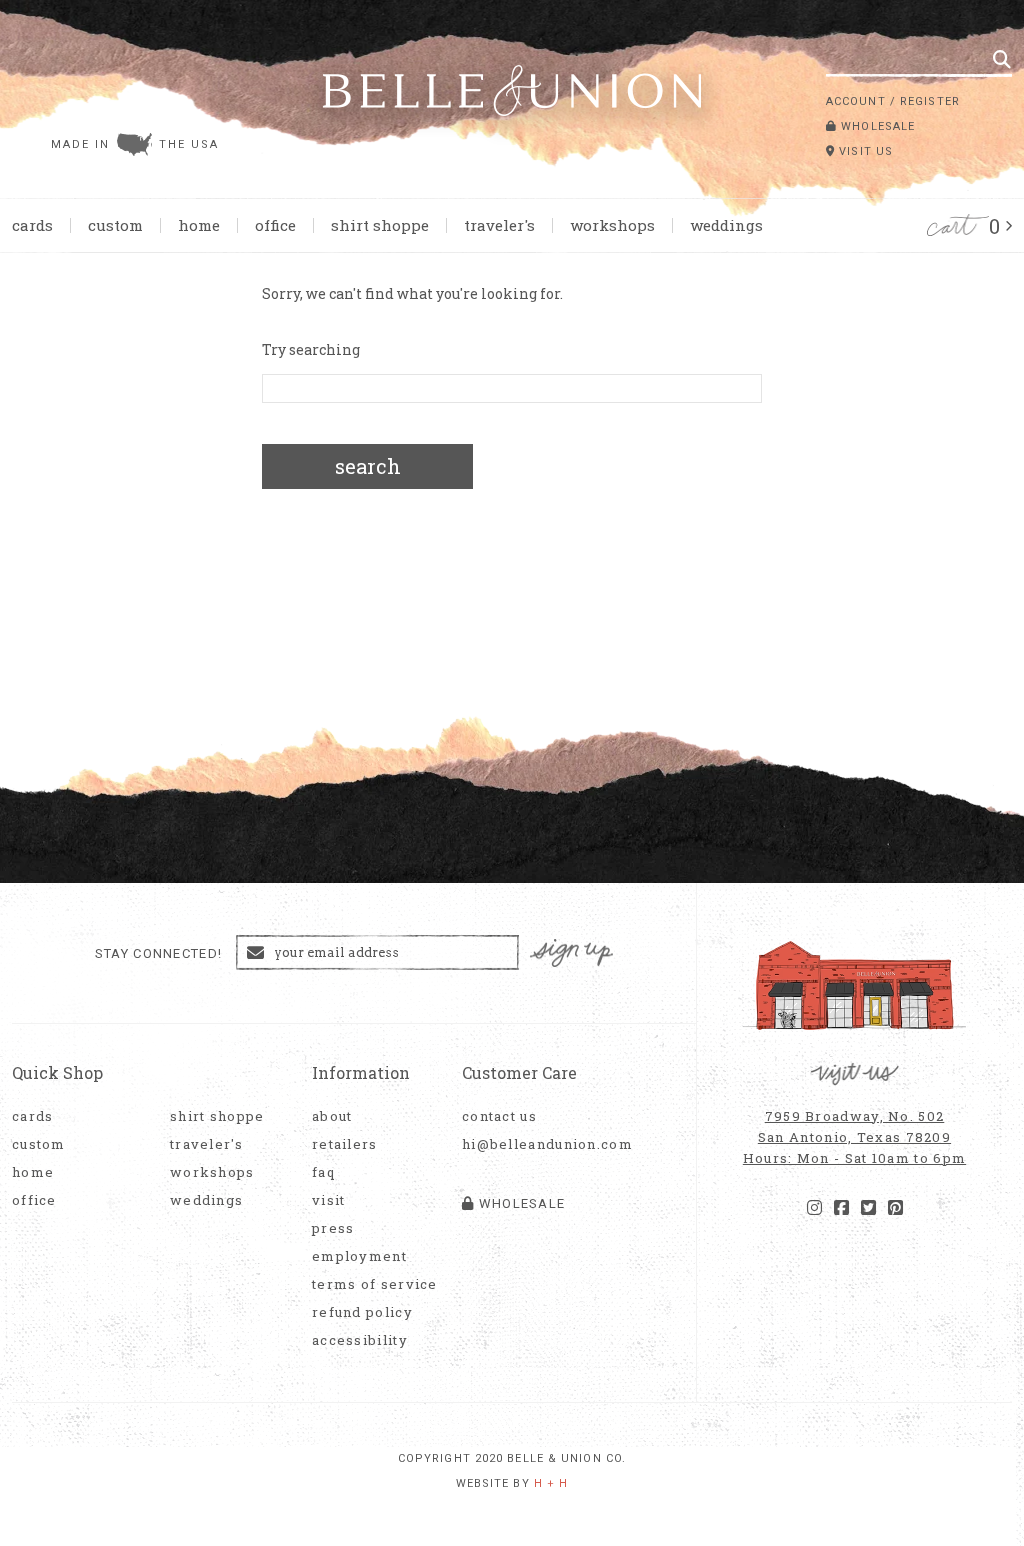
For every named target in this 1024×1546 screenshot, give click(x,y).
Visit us (864, 151)
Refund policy (362, 1312)
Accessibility (360, 1340)
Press (333, 1228)
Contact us (499, 1116)
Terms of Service (375, 1284)
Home (199, 225)
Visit (329, 1200)
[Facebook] (841, 1208)
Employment (359, 1256)
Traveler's (499, 225)
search (368, 466)
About (332, 1116)
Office (275, 225)
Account (856, 101)
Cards (32, 225)
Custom (115, 225)
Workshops (612, 225)
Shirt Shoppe (380, 225)
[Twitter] (868, 1208)
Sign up (572, 953)
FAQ (323, 1172)
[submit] (1002, 59)
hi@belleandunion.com (537, 1144)
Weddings (726, 225)
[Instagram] (814, 1208)
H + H (551, 1483)
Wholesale (876, 126)
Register (930, 101)
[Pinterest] (895, 1208)
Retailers (345, 1144)
